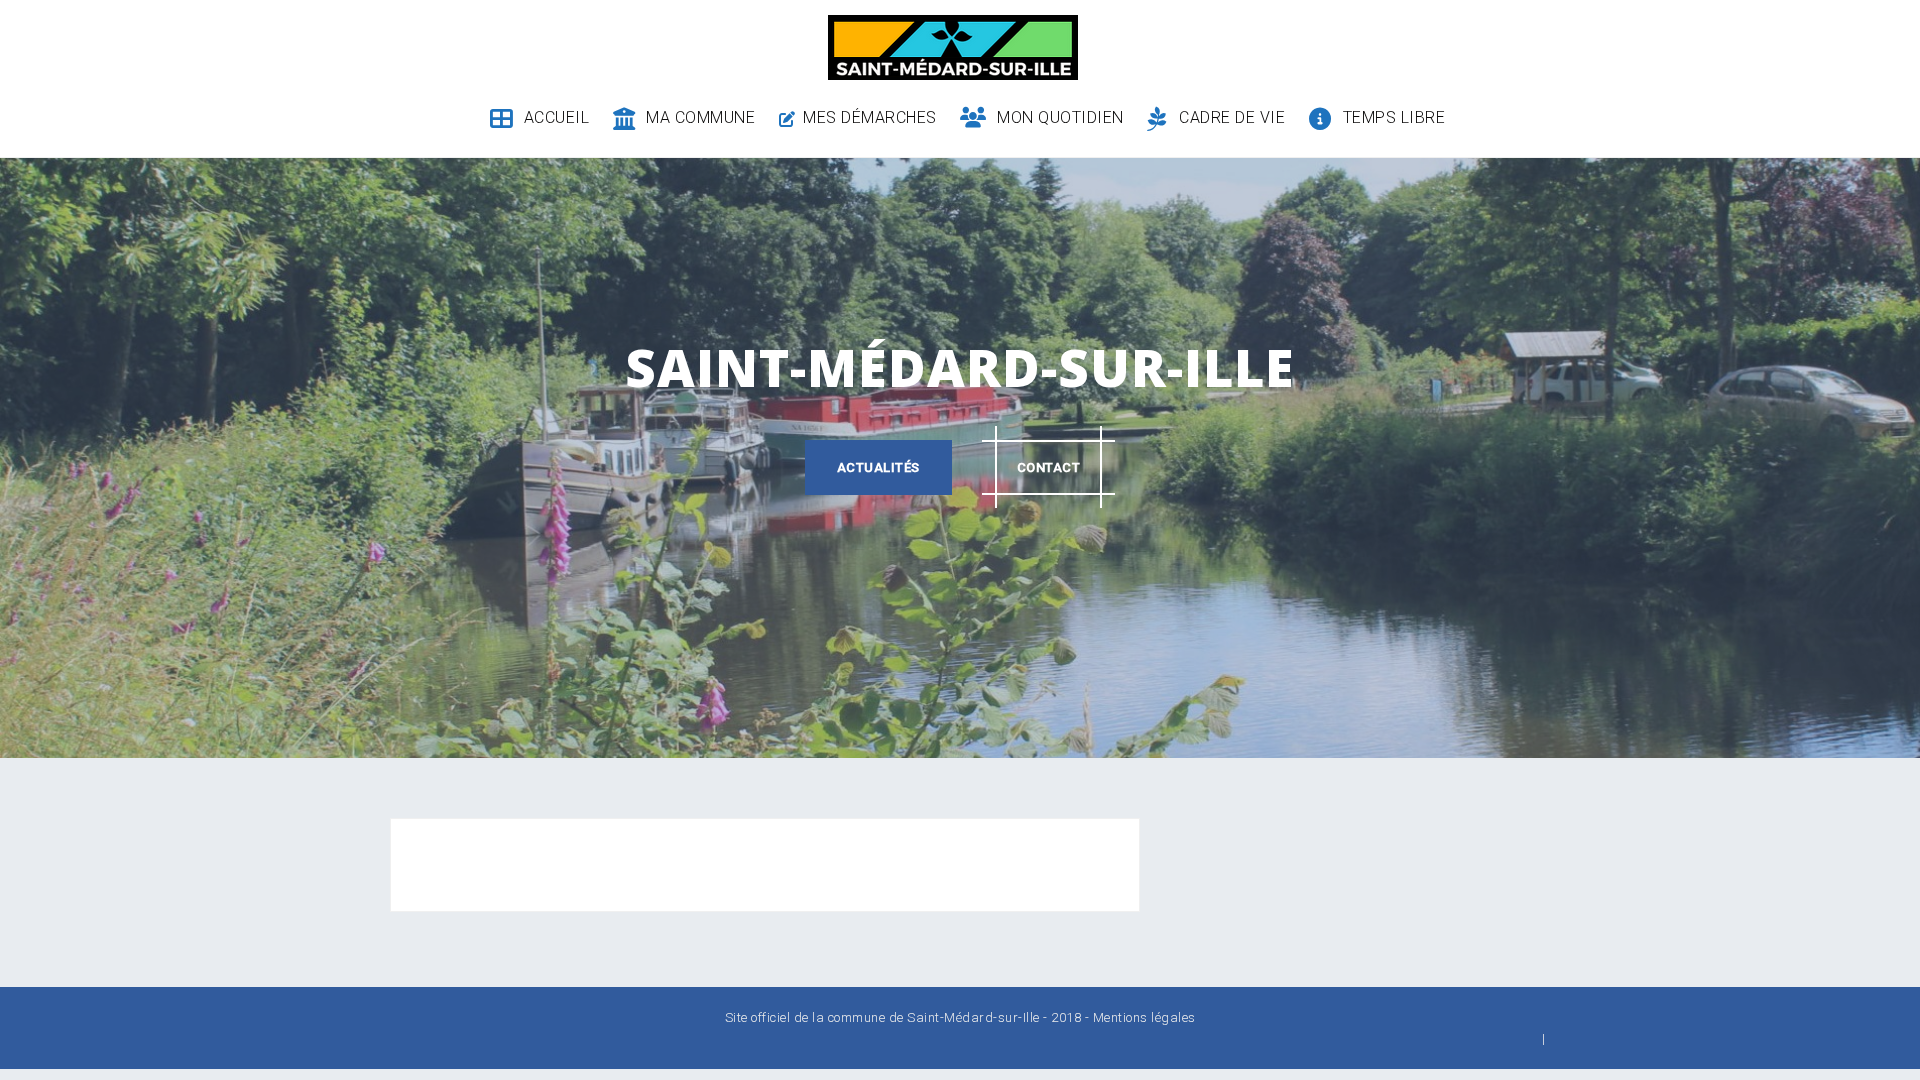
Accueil (556, 117)
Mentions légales (1144, 1017)
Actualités (878, 467)
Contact (1049, 467)
